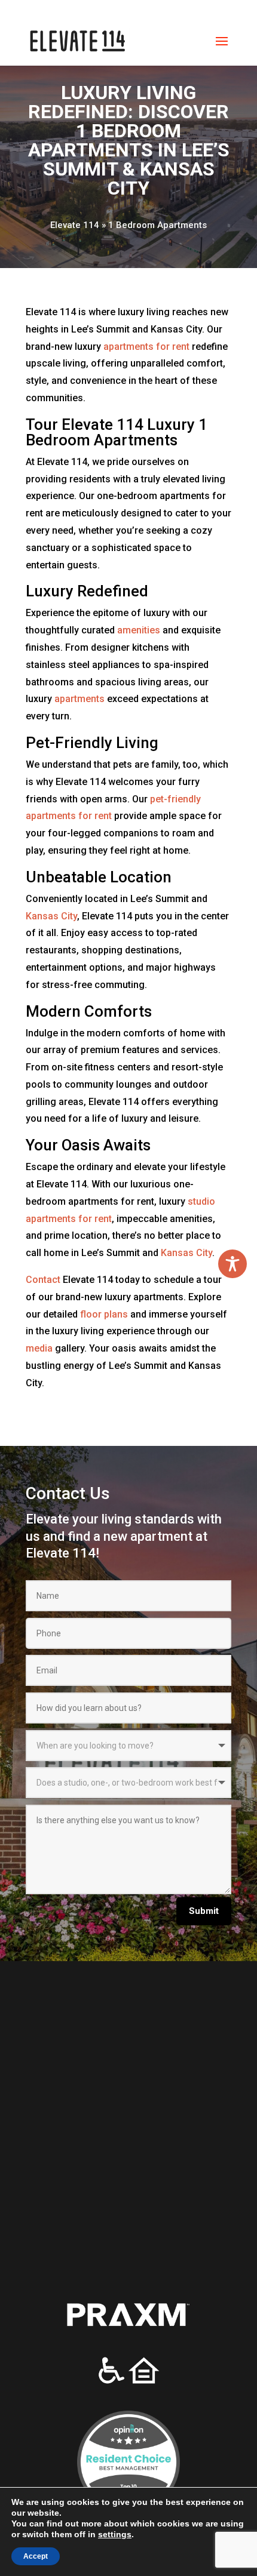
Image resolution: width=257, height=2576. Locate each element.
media (39, 1348)
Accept (35, 2556)
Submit (204, 1911)
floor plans (104, 1314)
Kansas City (51, 916)
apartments (79, 699)
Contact (43, 1280)
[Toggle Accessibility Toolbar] (232, 1264)
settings (99, 2534)
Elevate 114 (75, 225)
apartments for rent (146, 347)
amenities (139, 630)
